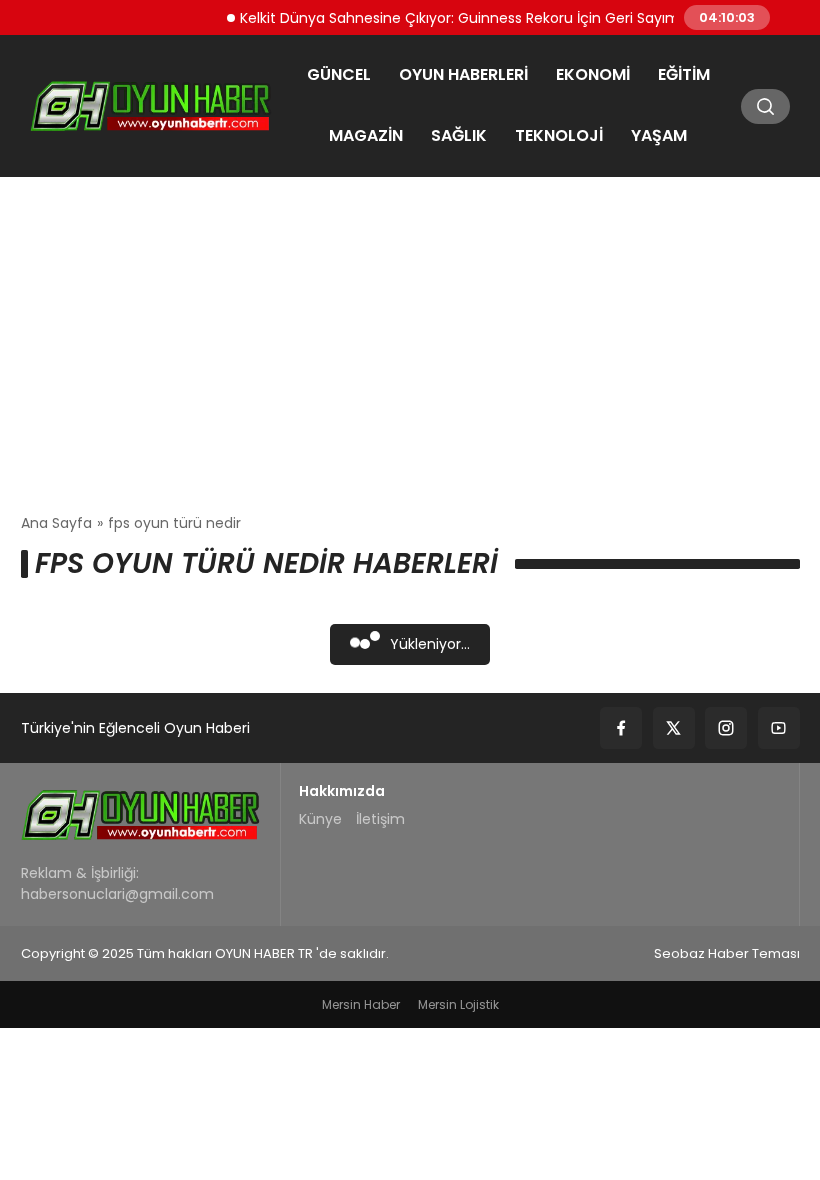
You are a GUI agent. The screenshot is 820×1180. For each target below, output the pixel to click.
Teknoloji (559, 135)
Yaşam (659, 135)
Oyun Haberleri (463, 74)
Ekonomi (593, 74)
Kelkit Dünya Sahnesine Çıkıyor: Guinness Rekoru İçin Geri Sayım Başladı (478, 17)
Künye (320, 819)
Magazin (366, 135)
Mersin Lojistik (458, 1004)
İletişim (380, 819)
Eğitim (684, 74)
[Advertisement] (410, 345)
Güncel (339, 74)
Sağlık (459, 135)
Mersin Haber (361, 1004)
